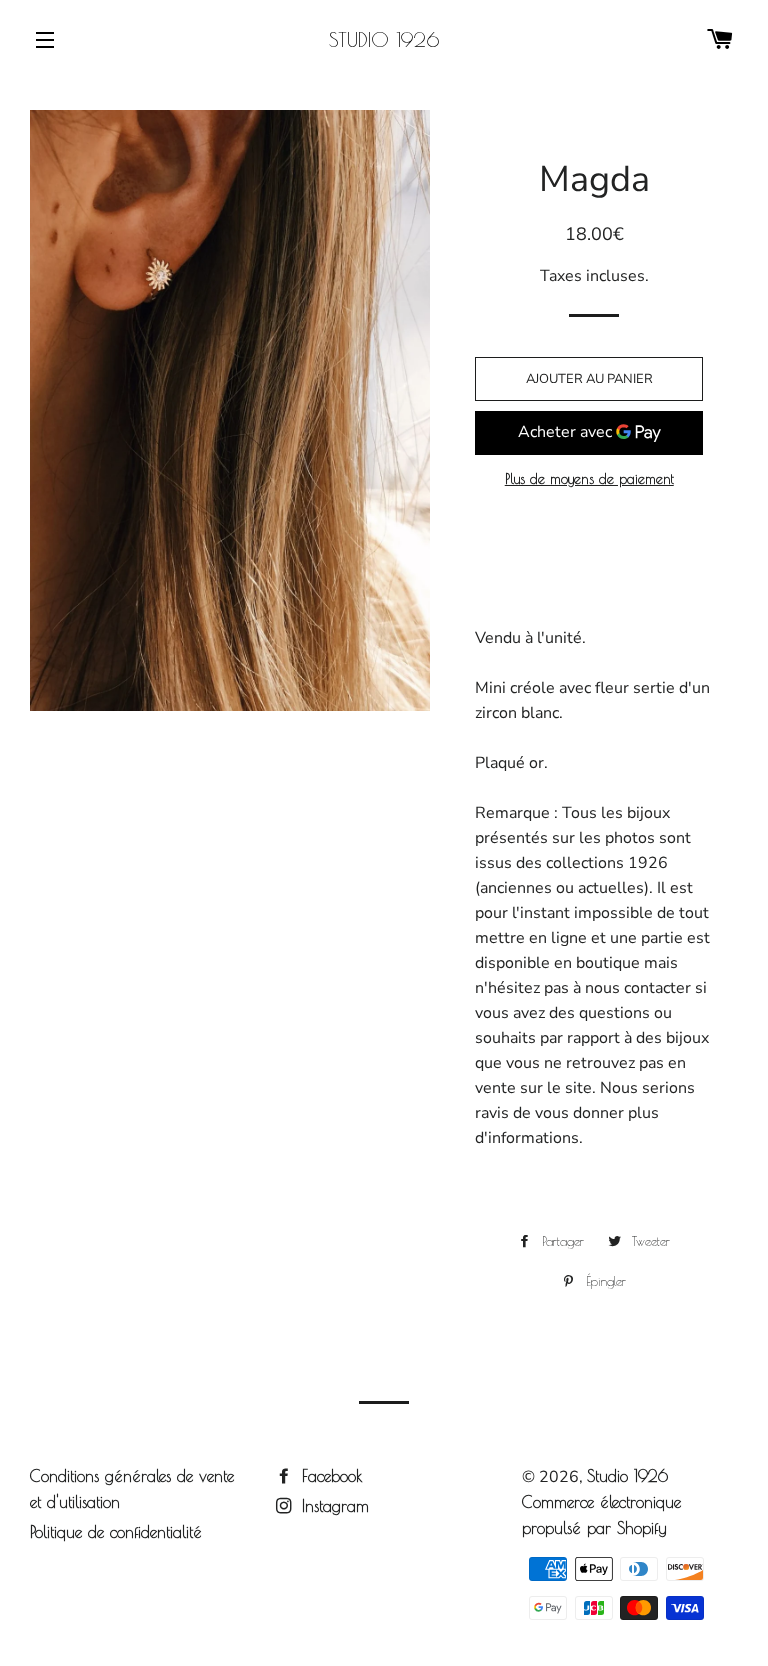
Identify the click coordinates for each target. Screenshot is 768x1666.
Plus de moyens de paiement (589, 479)
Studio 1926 (384, 39)
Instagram (332, 1506)
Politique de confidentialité (116, 1532)
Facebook (329, 1476)
